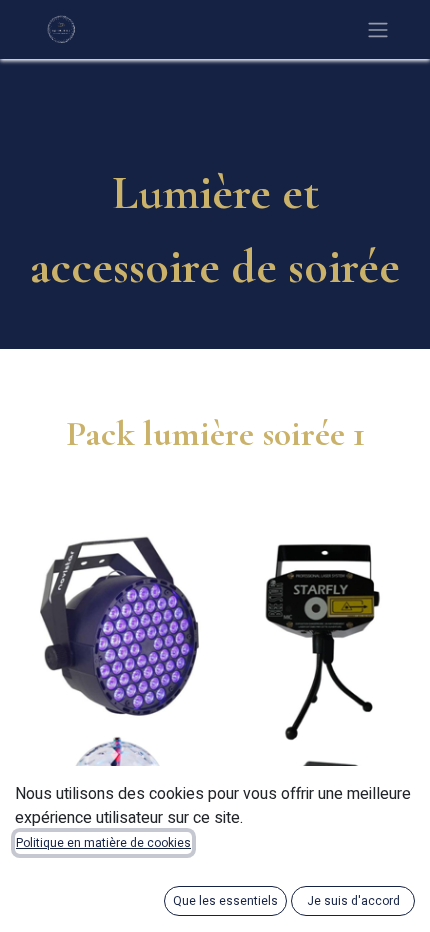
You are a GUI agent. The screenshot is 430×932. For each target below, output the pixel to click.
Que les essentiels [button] (225, 901)
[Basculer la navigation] (378, 29)
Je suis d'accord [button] (353, 901)
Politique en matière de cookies (103, 843)
